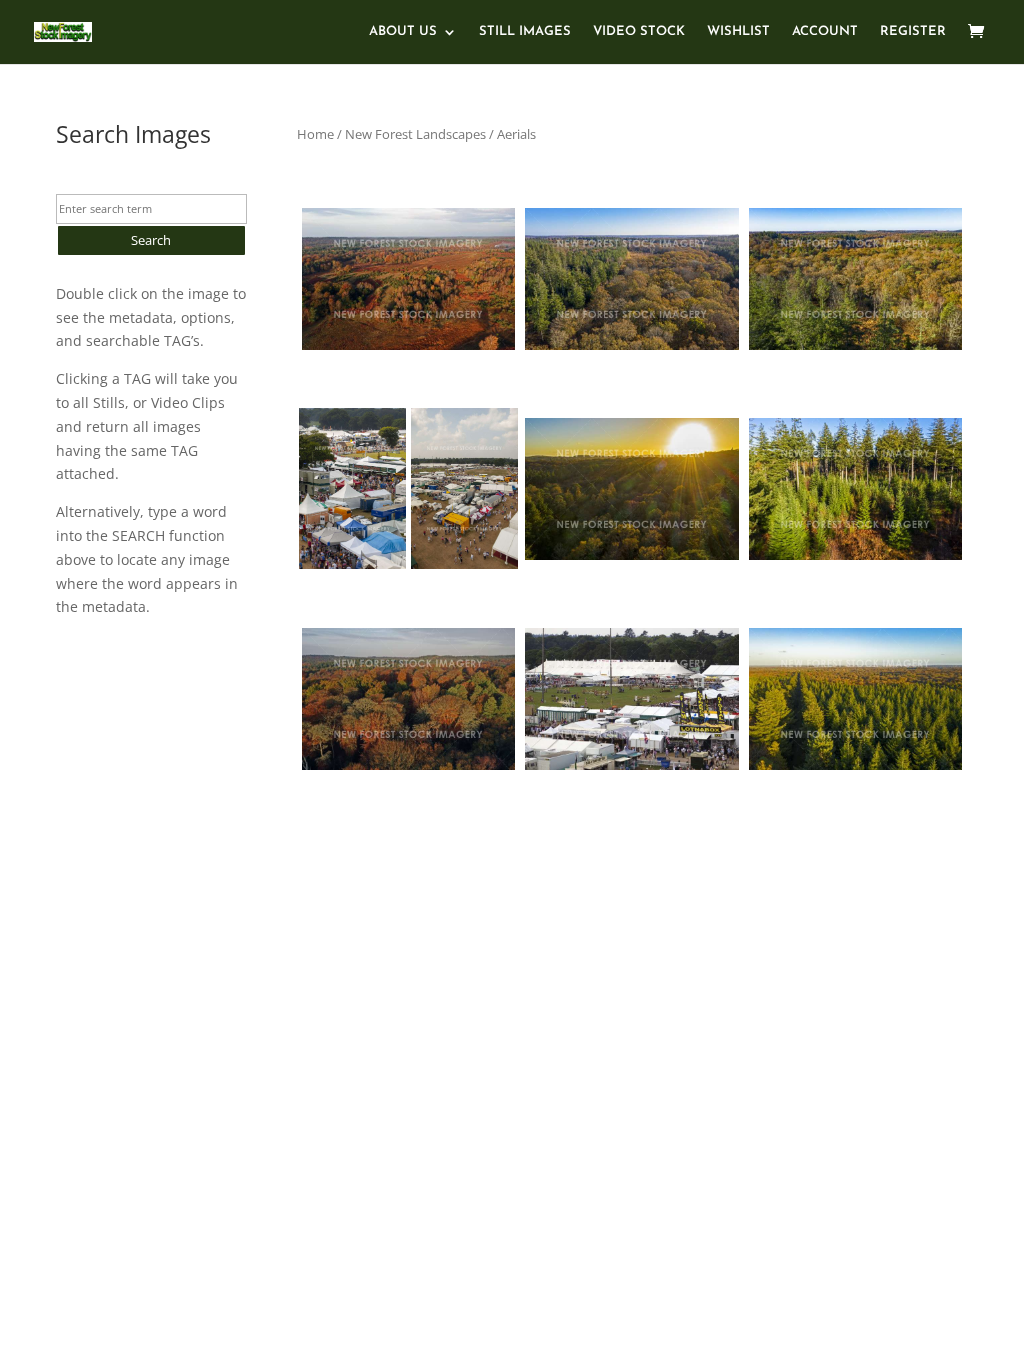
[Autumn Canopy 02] (631, 279)
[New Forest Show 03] (631, 699)
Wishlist (738, 31)
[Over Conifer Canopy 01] (855, 699)
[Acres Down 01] (408, 279)
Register (913, 31)
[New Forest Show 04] (464, 489)
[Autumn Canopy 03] (855, 279)
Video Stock (639, 31)
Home (315, 134)
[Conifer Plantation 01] (855, 489)
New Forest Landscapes (415, 134)
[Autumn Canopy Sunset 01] (631, 489)
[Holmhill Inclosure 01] (408, 699)
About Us (403, 31)
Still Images (525, 31)
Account (825, 31)
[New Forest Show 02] (352, 489)
